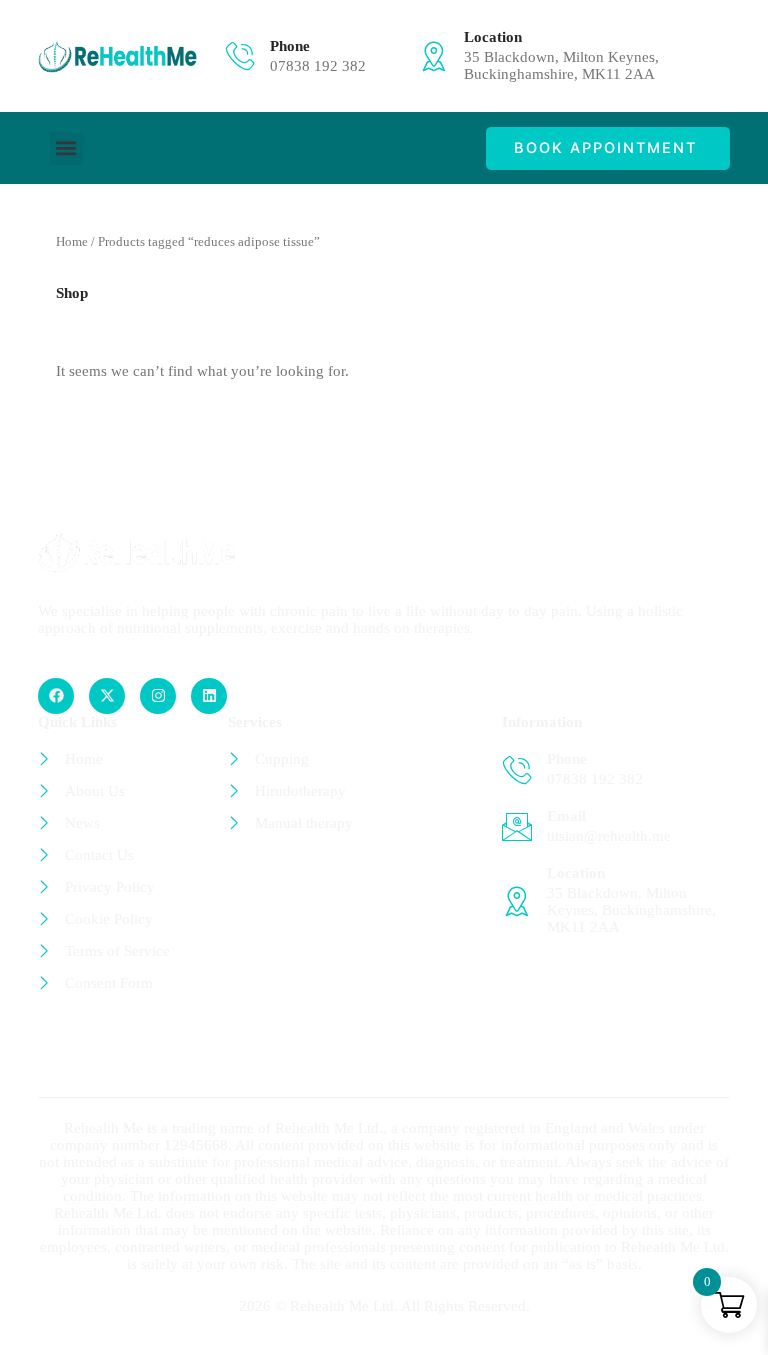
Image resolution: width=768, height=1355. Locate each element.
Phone (290, 46)
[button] (66, 148)
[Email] (517, 827)
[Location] (434, 56)
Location (493, 37)
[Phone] (240, 56)
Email (566, 816)
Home (72, 241)
